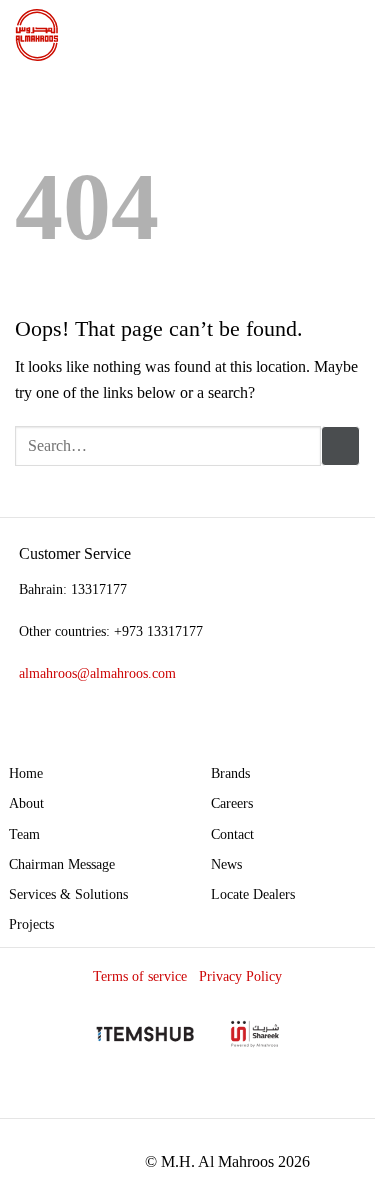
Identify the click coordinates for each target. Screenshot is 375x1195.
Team (24, 834)
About (26, 803)
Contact (232, 834)
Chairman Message (62, 864)
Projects (31, 924)
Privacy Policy (240, 976)
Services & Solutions (68, 894)
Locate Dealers (253, 894)
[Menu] (348, 34)
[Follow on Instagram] (273, 1099)
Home (26, 773)
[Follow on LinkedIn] (308, 1099)
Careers (232, 803)
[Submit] (340, 445)
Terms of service (140, 976)
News (226, 864)
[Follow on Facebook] (239, 1099)
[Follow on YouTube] (342, 1099)
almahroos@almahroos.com (97, 673)
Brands (230, 773)
